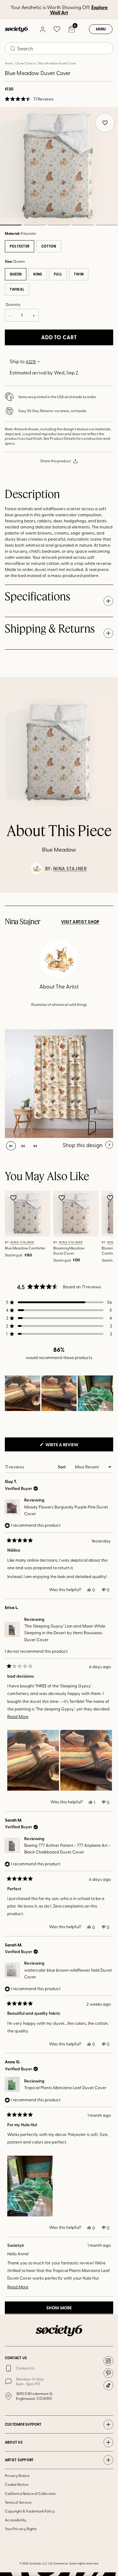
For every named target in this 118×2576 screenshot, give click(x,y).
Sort (62, 1467)
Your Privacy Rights (21, 2529)
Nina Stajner (70, 869)
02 (35, 225)
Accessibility (16, 2520)
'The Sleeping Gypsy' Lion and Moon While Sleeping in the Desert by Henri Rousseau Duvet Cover (65, 1633)
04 (83, 225)
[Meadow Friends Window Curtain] (59, 1084)
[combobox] (59, 48)
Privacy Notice (17, 2475)
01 (11, 1146)
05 (107, 225)
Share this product (56, 461)
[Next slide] (108, 893)
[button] (29, 99)
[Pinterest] (108, 2373)
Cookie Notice (17, 2484)
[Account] (42, 29)
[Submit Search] (13, 49)
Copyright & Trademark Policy (30, 2511)
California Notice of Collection (30, 2493)
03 (59, 225)
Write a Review (72, 1446)
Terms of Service (18, 2502)
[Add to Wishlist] (14, 1198)
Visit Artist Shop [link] (80, 922)
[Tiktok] (108, 2385)
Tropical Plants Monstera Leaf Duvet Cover (65, 2087)
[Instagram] (108, 2361)
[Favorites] (57, 29)
